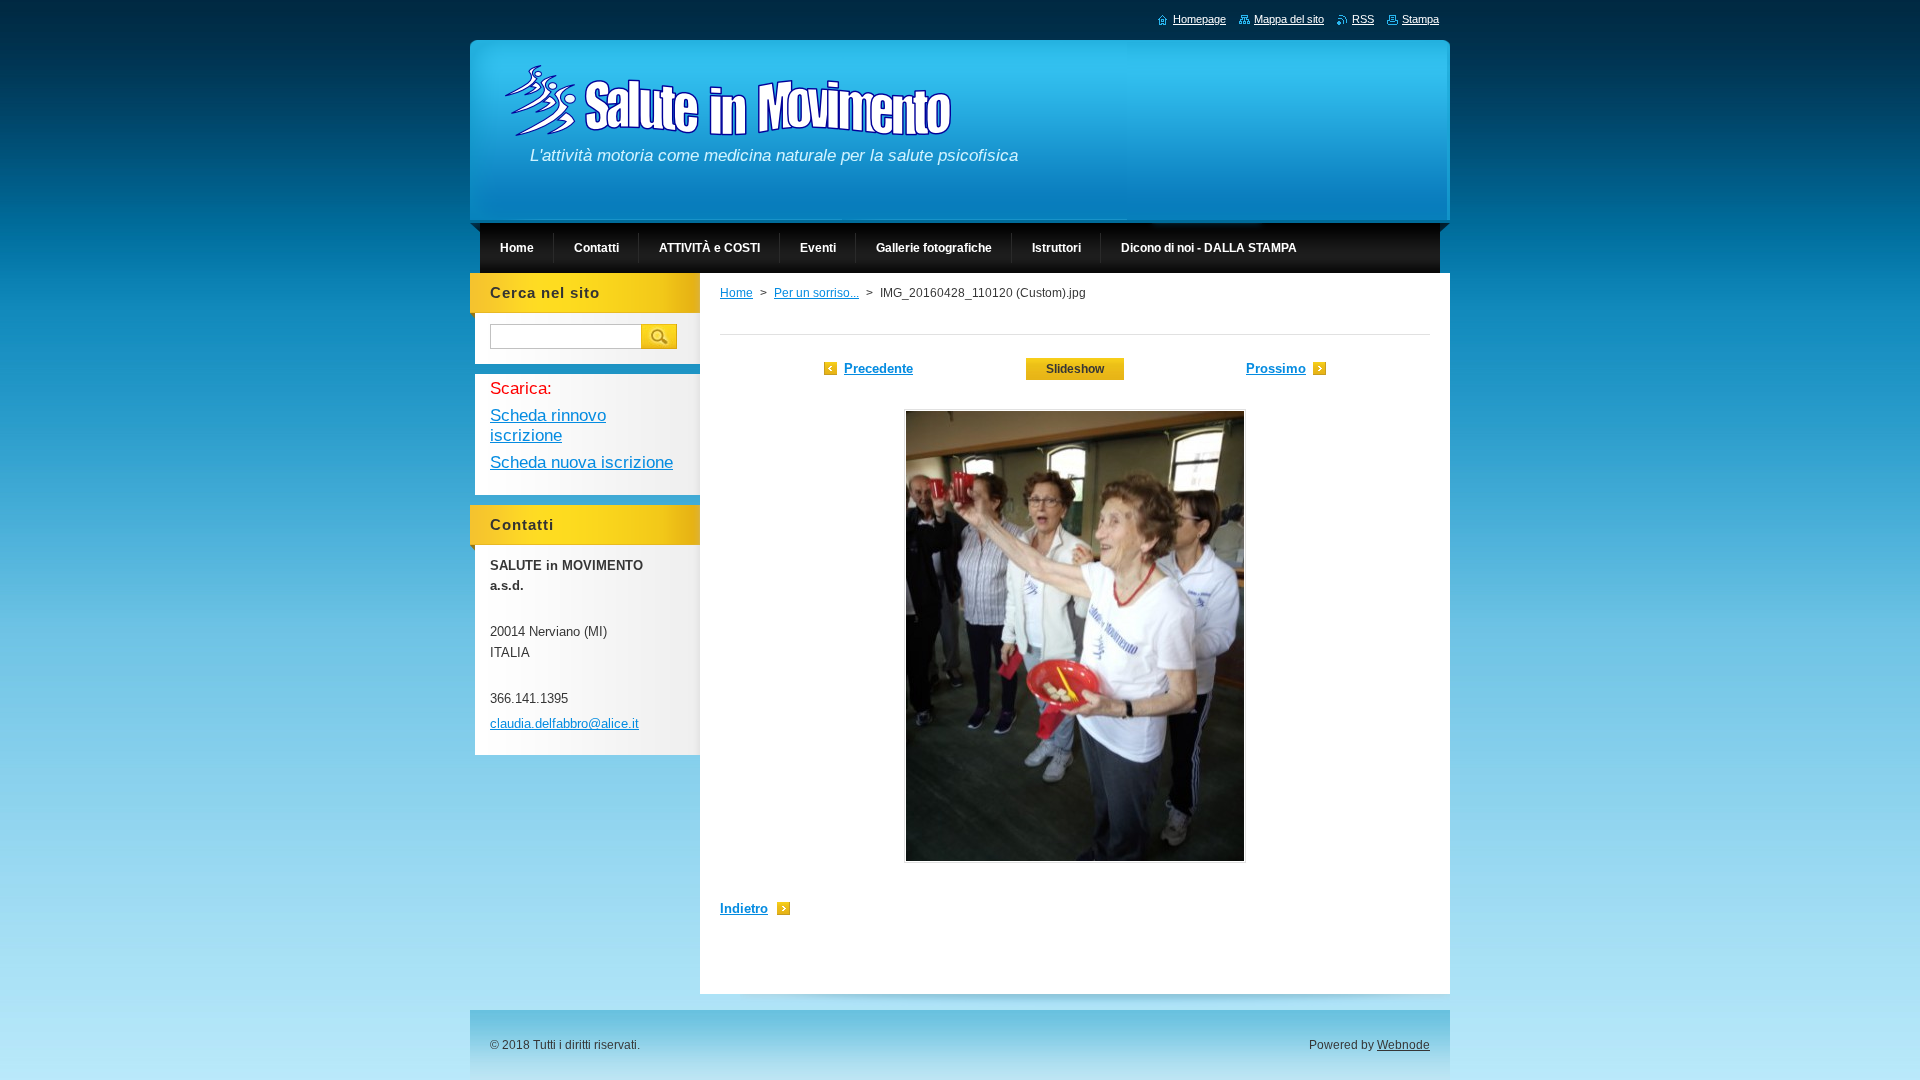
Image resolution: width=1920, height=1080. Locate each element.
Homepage (1199, 19)
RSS (1363, 19)
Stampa (1420, 19)
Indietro (744, 908)
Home (736, 293)
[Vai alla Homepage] (728, 122)
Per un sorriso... (816, 293)
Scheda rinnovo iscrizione (548, 425)
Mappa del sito (1289, 19)
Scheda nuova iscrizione (581, 462)
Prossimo (1276, 368)
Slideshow (1075, 369)
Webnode (1403, 1045)
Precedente (878, 368)
